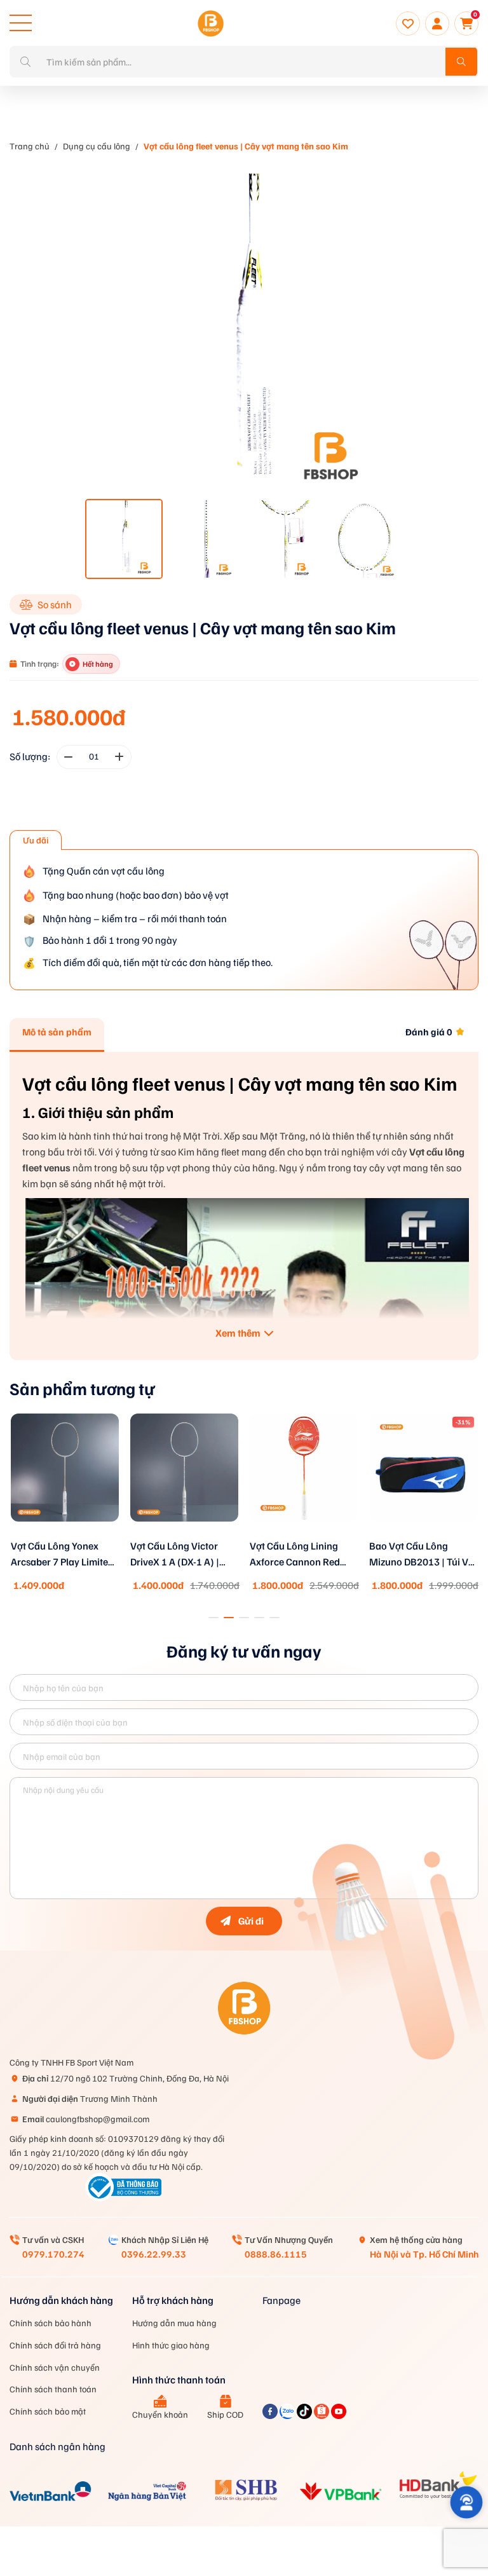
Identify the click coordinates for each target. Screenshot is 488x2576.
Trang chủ (30, 146)
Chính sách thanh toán (53, 2389)
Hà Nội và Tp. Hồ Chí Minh (424, 2254)
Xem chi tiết (65, 1536)
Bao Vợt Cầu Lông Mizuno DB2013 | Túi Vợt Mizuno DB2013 (304, 1555)
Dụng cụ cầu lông (97, 146)
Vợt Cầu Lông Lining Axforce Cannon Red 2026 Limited (175, 1555)
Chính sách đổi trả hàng (55, 2345)
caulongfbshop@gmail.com (86, 2119)
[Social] (271, 2415)
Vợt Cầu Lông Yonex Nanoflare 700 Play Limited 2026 (413, 1555)
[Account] (437, 24)
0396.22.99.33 (154, 2254)
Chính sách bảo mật (48, 2411)
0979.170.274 (53, 2254)
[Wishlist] (408, 24)
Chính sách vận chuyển (55, 2367)
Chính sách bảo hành (51, 2323)
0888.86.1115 (276, 2254)
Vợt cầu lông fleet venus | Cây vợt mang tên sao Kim (246, 146)
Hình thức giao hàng (171, 2345)
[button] (213, 1618)
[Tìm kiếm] (461, 62)
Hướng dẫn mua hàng (174, 2323)
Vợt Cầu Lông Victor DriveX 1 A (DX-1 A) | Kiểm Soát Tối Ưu (55, 1555)
